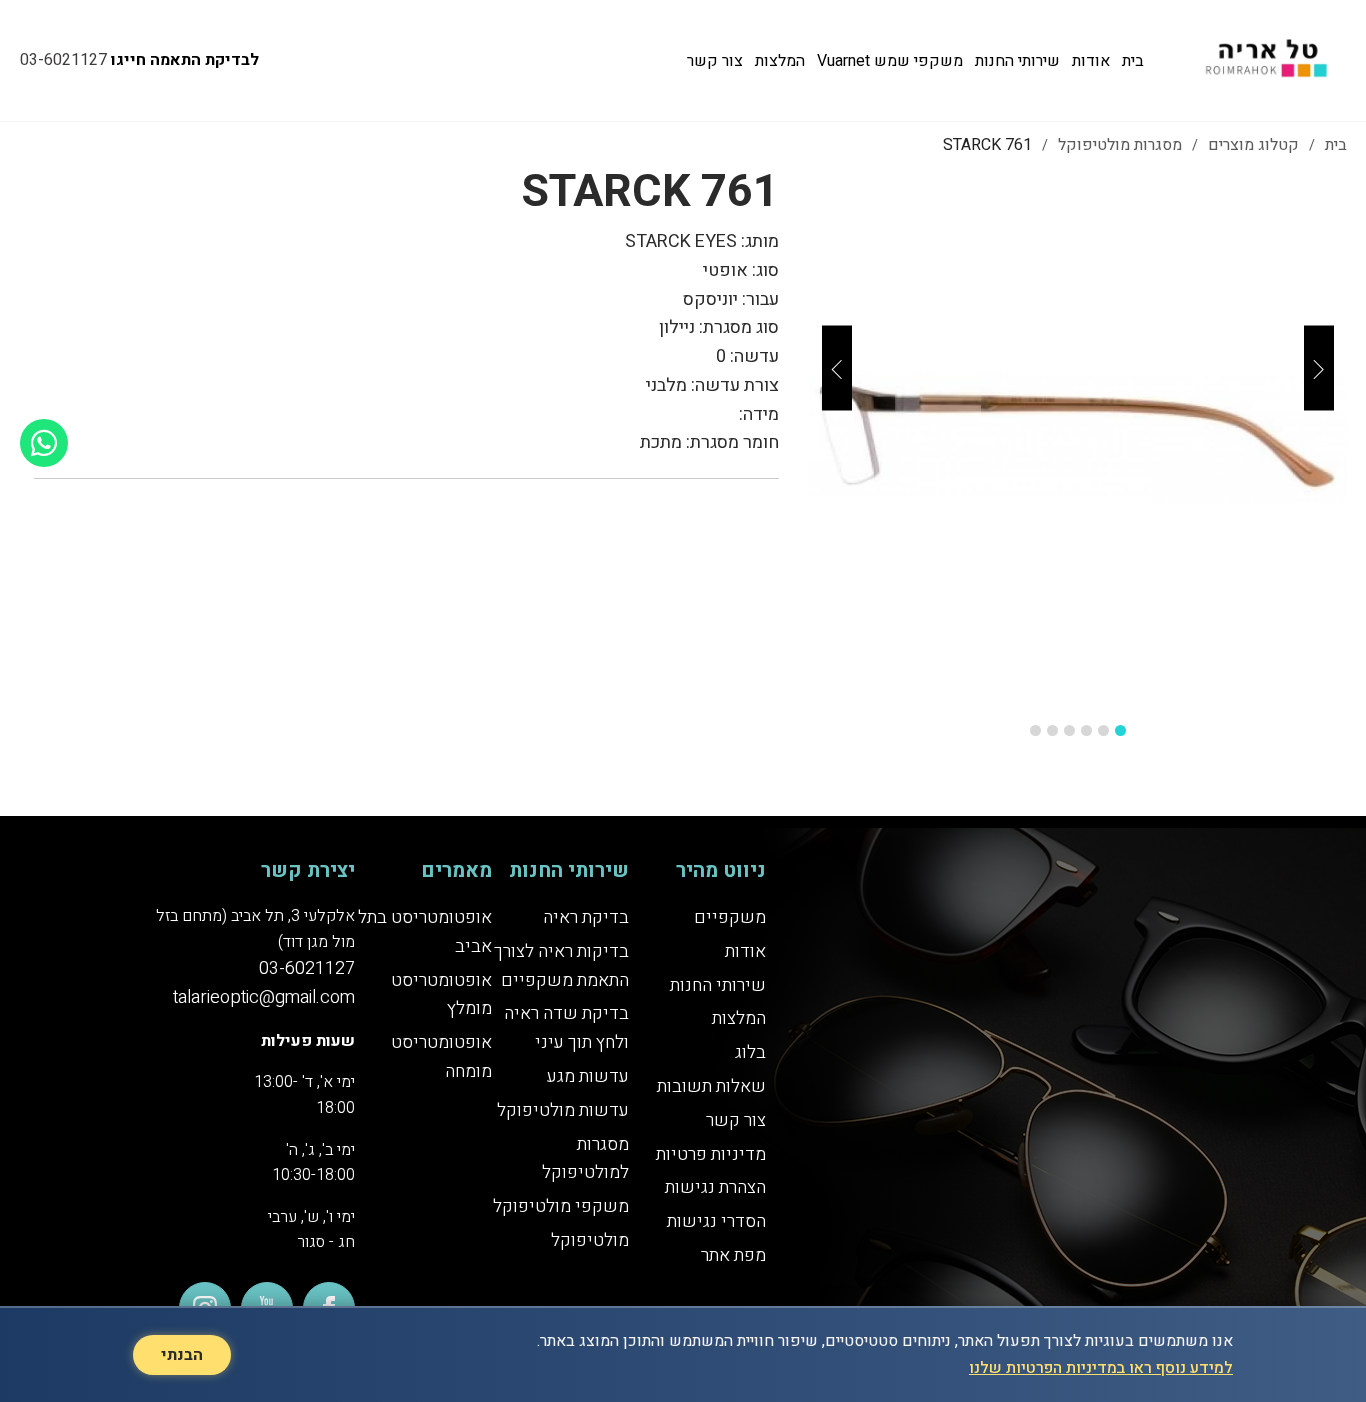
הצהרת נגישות (715, 1187)
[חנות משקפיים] (1263, 60)
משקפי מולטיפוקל (561, 1206)
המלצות (780, 61)
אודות (1091, 61)
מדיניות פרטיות (711, 1154)
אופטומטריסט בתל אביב (425, 932)
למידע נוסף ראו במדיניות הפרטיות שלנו (1101, 1368)
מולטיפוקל (590, 1240)
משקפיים (730, 917)
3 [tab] (1086, 730)
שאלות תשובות (711, 1086)
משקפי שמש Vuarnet (890, 61)
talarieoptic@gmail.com (264, 997)
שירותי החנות (1017, 61)
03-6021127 (63, 60)
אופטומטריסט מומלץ (441, 995)
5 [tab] (1052, 730)
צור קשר (715, 61)
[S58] (1078, 437)
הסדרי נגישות (716, 1221)
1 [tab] (1120, 730)
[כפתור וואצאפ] (44, 443)
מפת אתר (733, 1255)
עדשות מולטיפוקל (563, 1110)
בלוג (750, 1052)
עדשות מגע (588, 1076)
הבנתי (182, 1355)
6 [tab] (1035, 730)
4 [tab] (1069, 730)
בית (1133, 61)
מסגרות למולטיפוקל (585, 1159)
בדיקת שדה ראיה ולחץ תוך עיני (566, 1028)
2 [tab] (1103, 730)
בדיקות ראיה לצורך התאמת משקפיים (561, 966)
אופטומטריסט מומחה (441, 1057)
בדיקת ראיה (586, 917)
